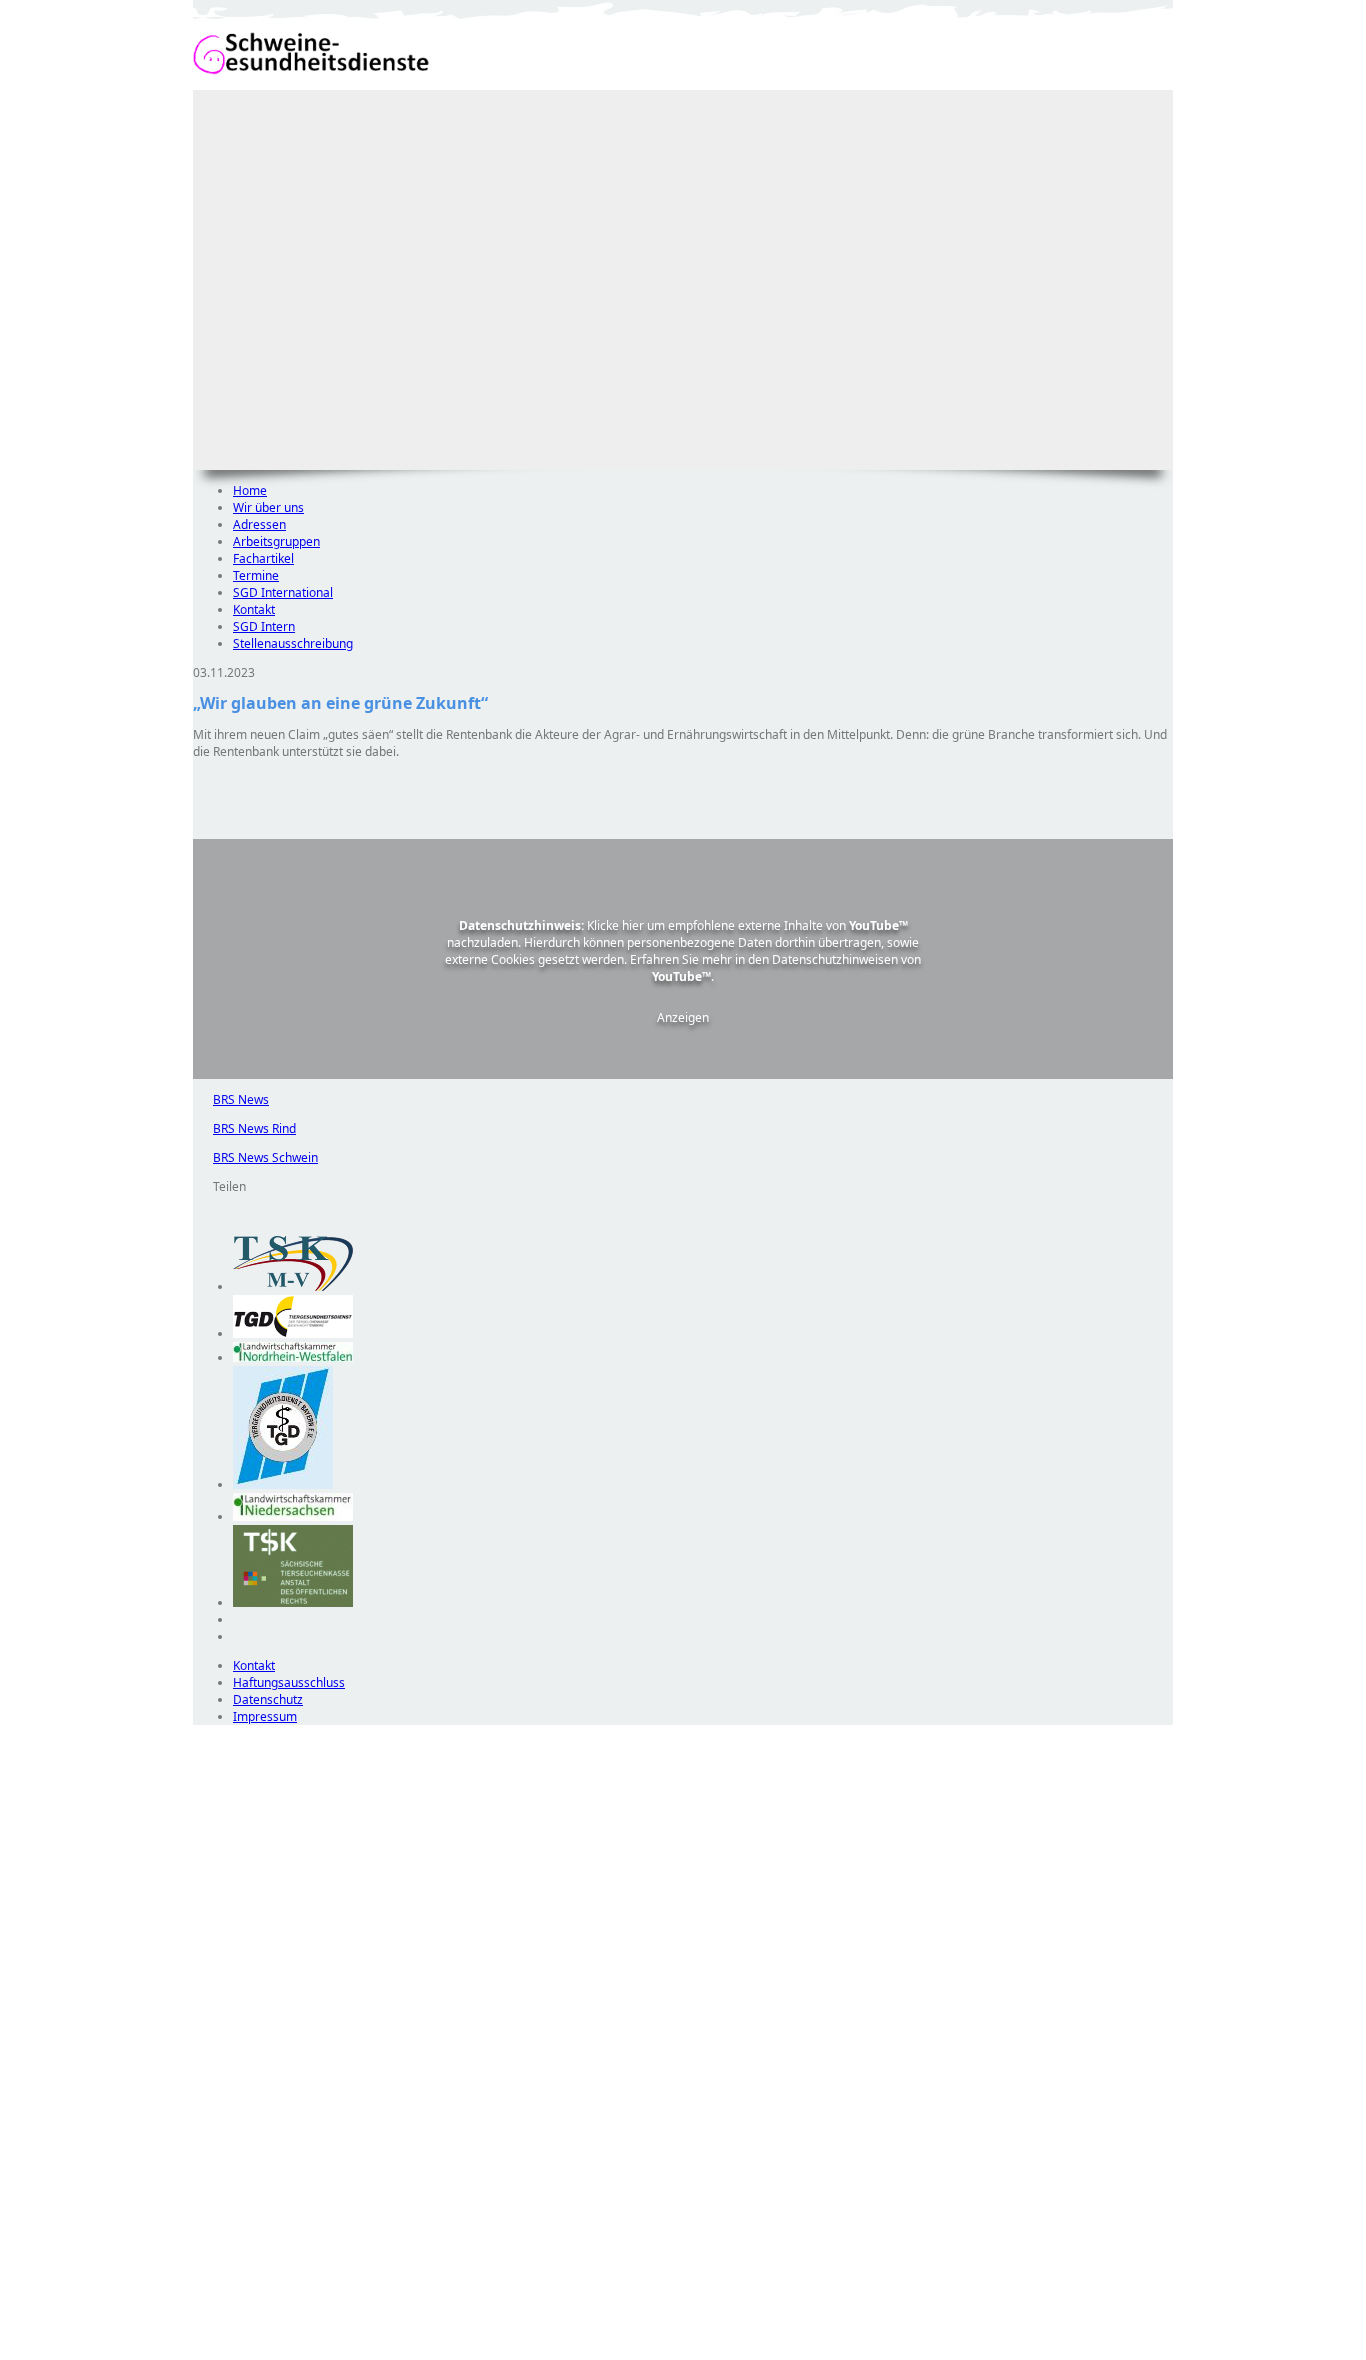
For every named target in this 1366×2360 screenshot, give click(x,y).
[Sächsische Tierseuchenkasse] (293, 1602)
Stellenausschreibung (293, 643)
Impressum (265, 1716)
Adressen (259, 524)
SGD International (283, 592)
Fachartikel (263, 558)
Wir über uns (268, 507)
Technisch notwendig (222, 2087)
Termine (256, 575)
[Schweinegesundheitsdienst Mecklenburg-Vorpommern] (293, 1286)
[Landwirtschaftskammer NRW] (293, 1357)
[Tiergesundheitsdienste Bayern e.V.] (283, 1484)
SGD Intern (264, 626)
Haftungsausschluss (289, 1682)
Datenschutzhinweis (249, 2350)
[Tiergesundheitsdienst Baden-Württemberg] (293, 1333)
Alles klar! (206, 2308)
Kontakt (254, 609)
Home (250, 490)
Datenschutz (268, 1699)
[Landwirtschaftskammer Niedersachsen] (293, 1516)
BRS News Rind (244, 1128)
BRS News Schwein (255, 1157)
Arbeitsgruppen (276, 541)
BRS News (231, 1099)
